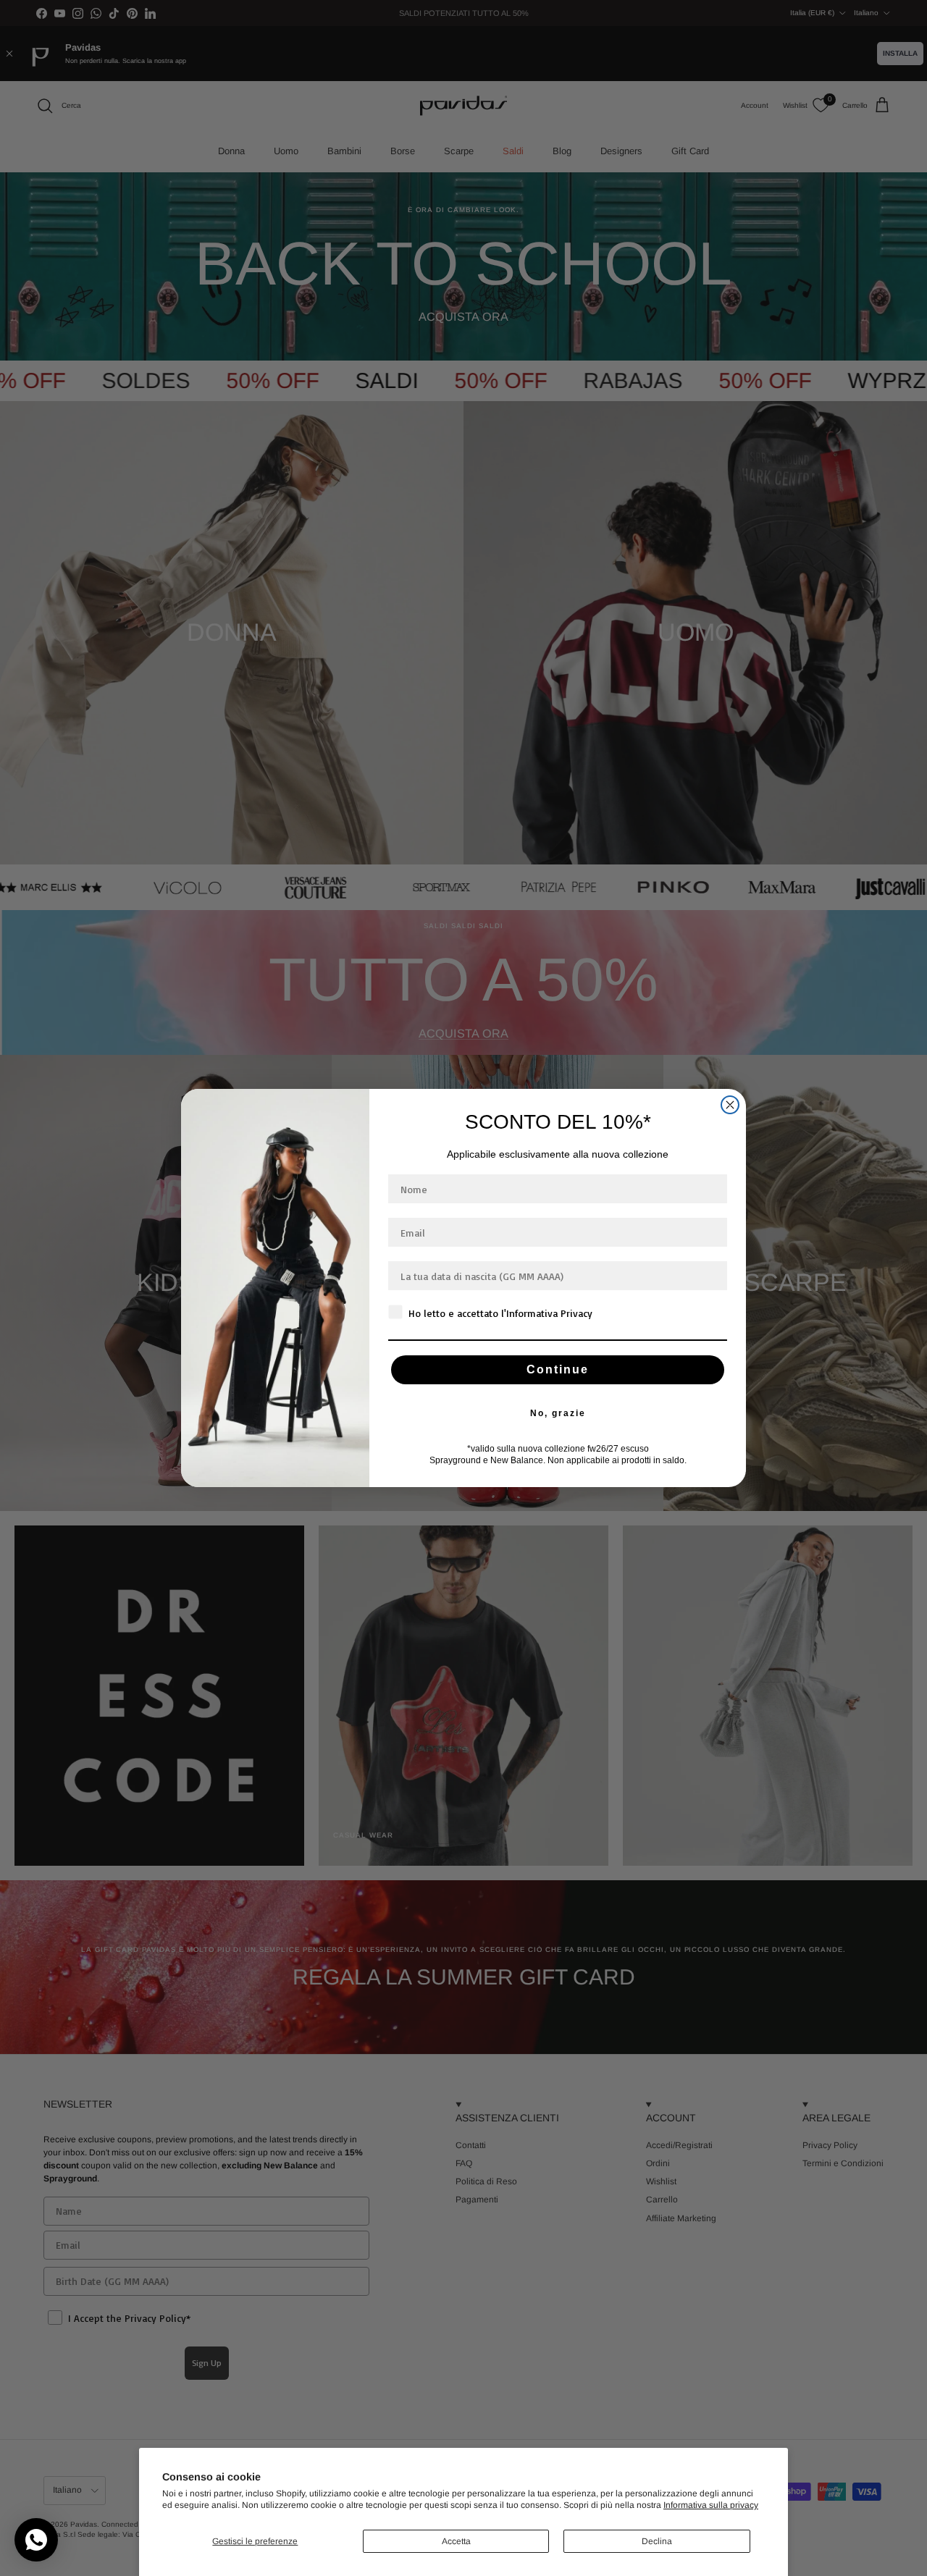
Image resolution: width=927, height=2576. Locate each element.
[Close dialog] (730, 1105)
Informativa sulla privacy (711, 2505)
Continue (558, 1369)
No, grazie (558, 1413)
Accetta (456, 2541)
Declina (657, 2541)
